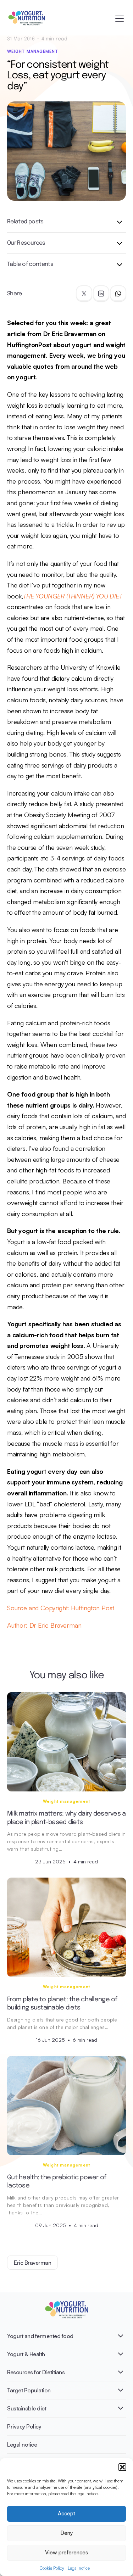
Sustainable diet (27, 2408)
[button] (122, 2467)
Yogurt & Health (26, 2354)
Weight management (33, 51)
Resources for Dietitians (36, 2372)
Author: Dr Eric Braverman (44, 1625)
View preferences (66, 2552)
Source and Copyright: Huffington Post (60, 1608)
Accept (66, 2513)
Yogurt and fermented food (40, 2336)
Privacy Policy (24, 2426)
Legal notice (79, 2568)
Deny (66, 2533)
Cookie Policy (52, 2568)
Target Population (29, 2390)
